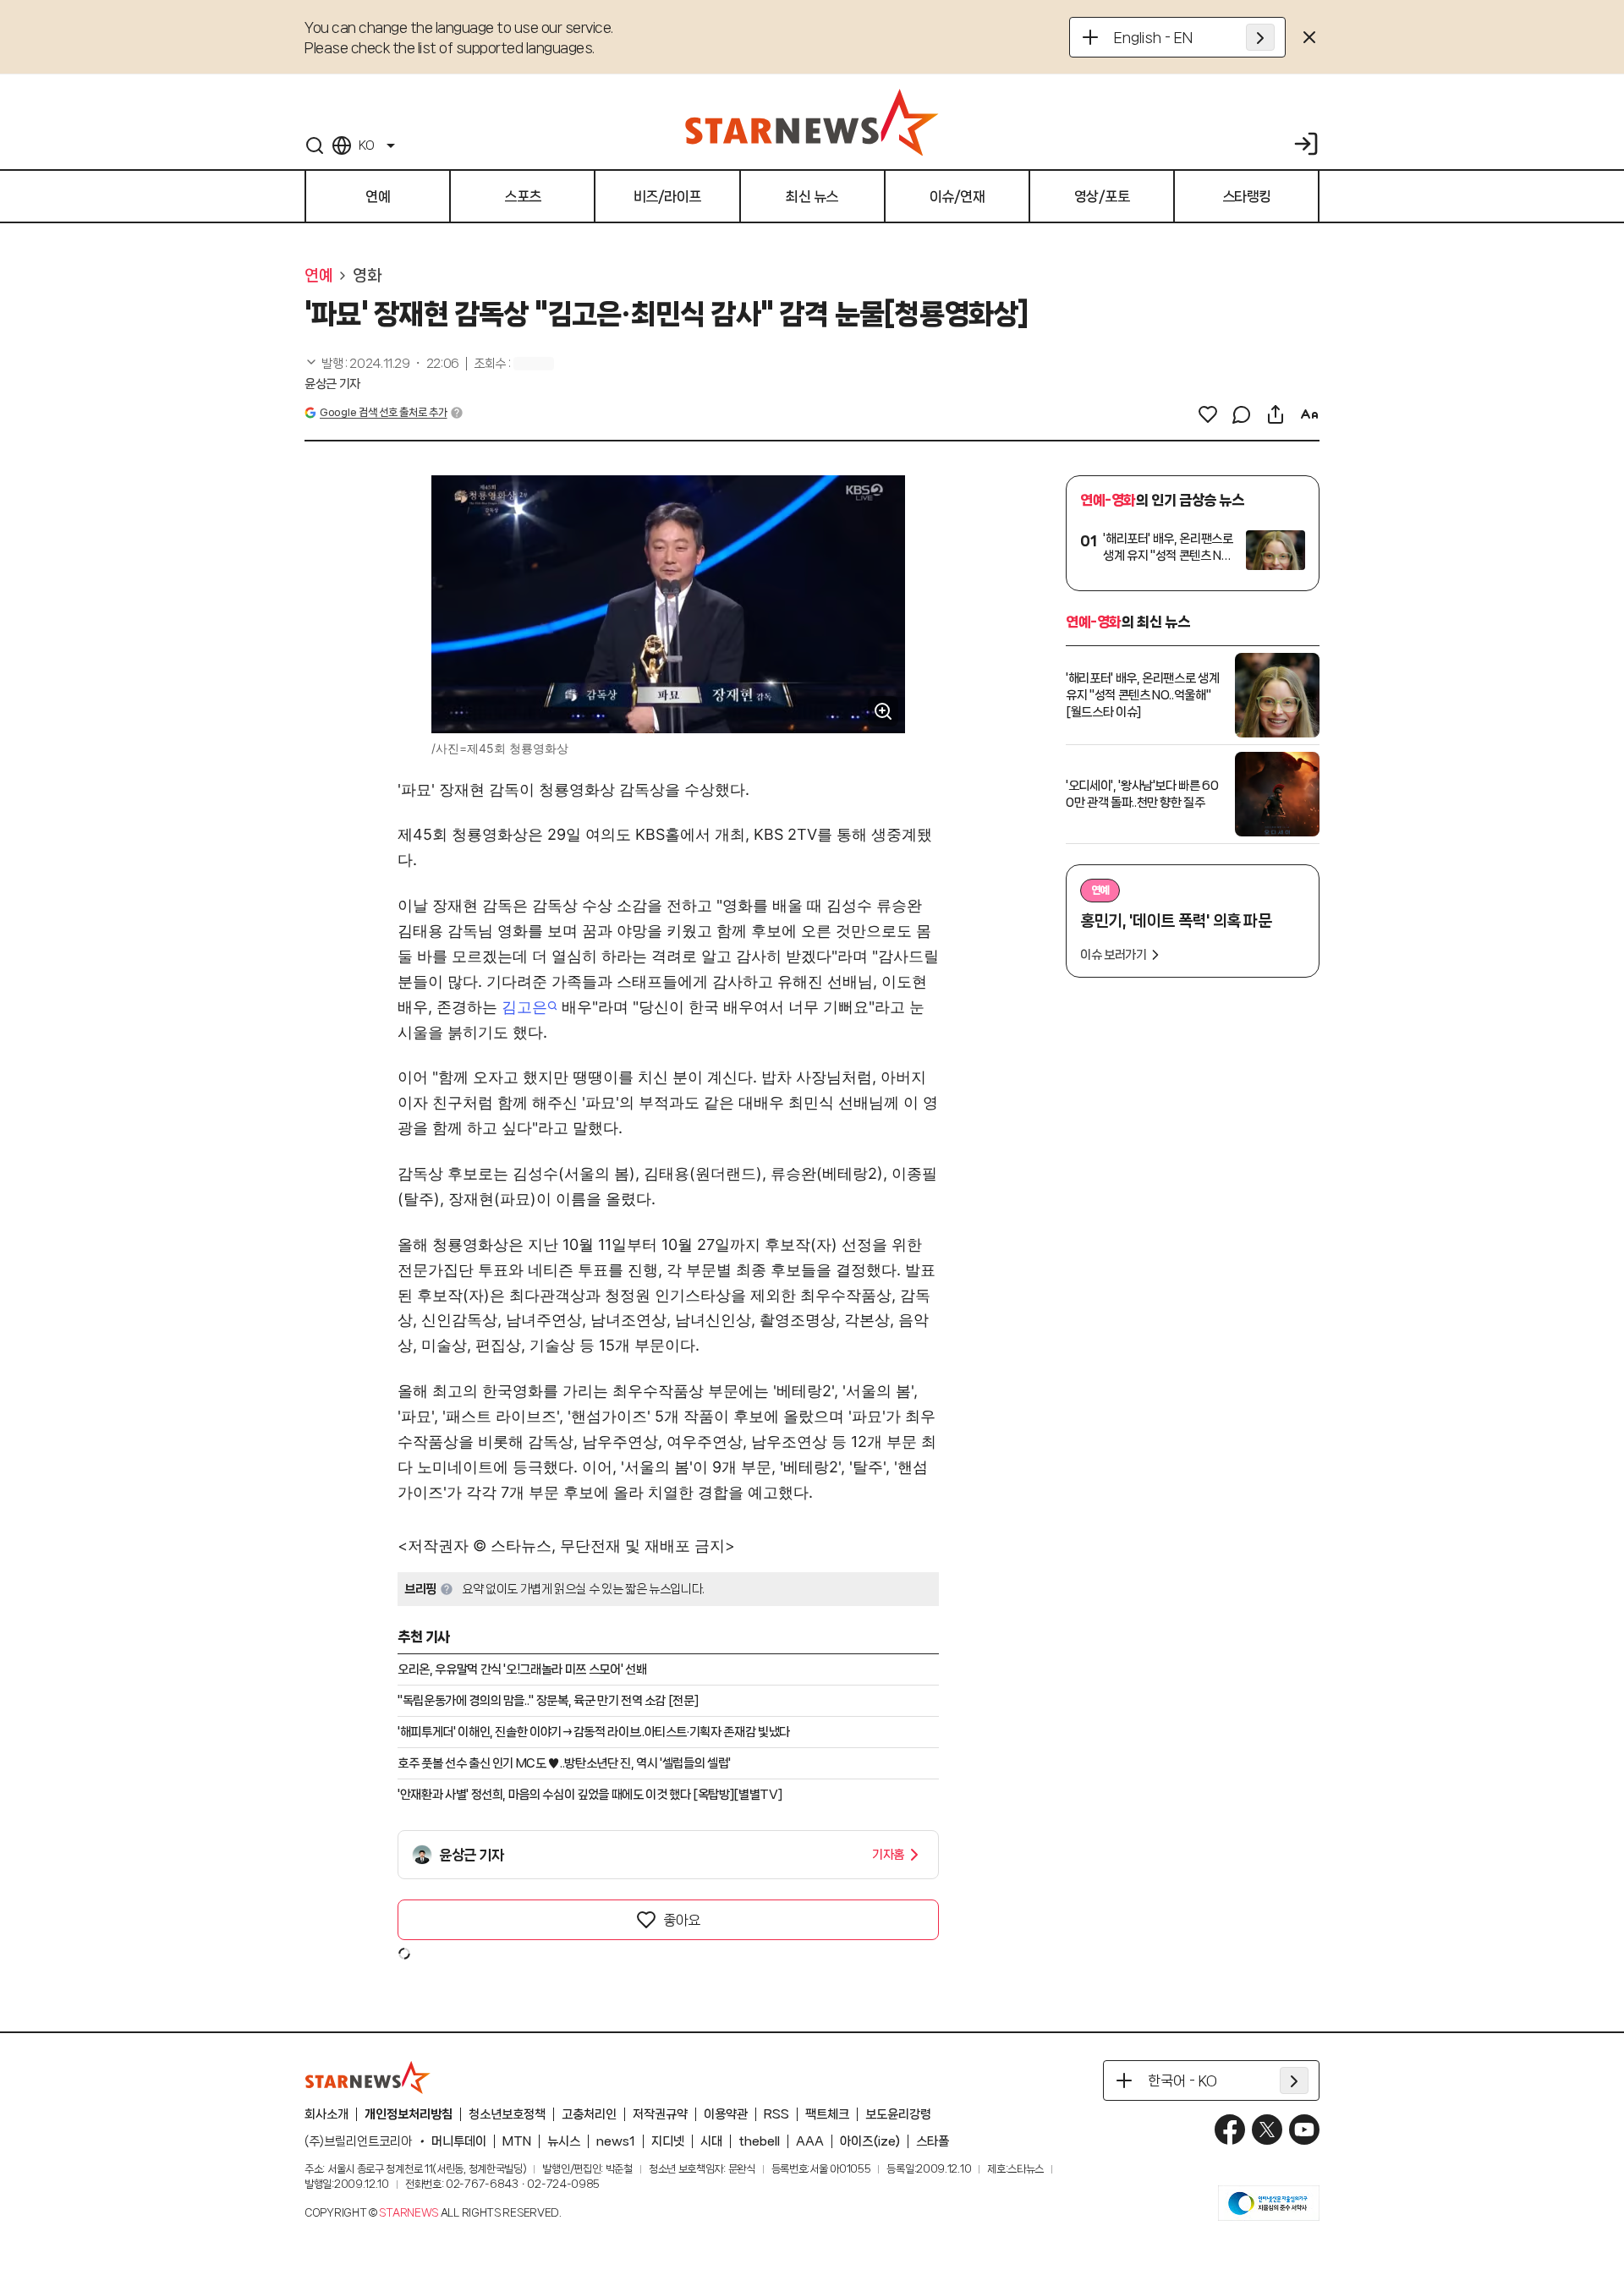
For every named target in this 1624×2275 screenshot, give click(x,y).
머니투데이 (459, 2141)
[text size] (1309, 414)
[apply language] (1260, 37)
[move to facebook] (1230, 2130)
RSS (776, 2114)
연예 (318, 276)
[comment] (1242, 414)
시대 (711, 2141)
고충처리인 (589, 2114)
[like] (1208, 414)
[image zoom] (883, 711)
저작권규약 (660, 2114)
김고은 (524, 1007)
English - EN (1153, 37)
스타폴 (933, 2141)
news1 (616, 2141)
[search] (315, 145)
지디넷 (668, 2141)
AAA (810, 2141)
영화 (367, 276)
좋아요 (682, 1920)
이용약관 (726, 2114)
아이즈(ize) (870, 2141)
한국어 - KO (1182, 2080)
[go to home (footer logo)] (368, 2077)
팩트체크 (827, 2114)
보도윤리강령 (898, 2114)
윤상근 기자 (332, 384)
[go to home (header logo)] (812, 122)
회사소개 (326, 2114)
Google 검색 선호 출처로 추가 (383, 412)
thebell (759, 2141)
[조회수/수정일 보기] (382, 364)
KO (366, 145)
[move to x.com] (1267, 2130)
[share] (1276, 414)
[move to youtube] (1304, 2130)
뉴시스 (564, 2141)
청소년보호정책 (507, 2114)
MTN (517, 2141)
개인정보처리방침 (409, 2114)
